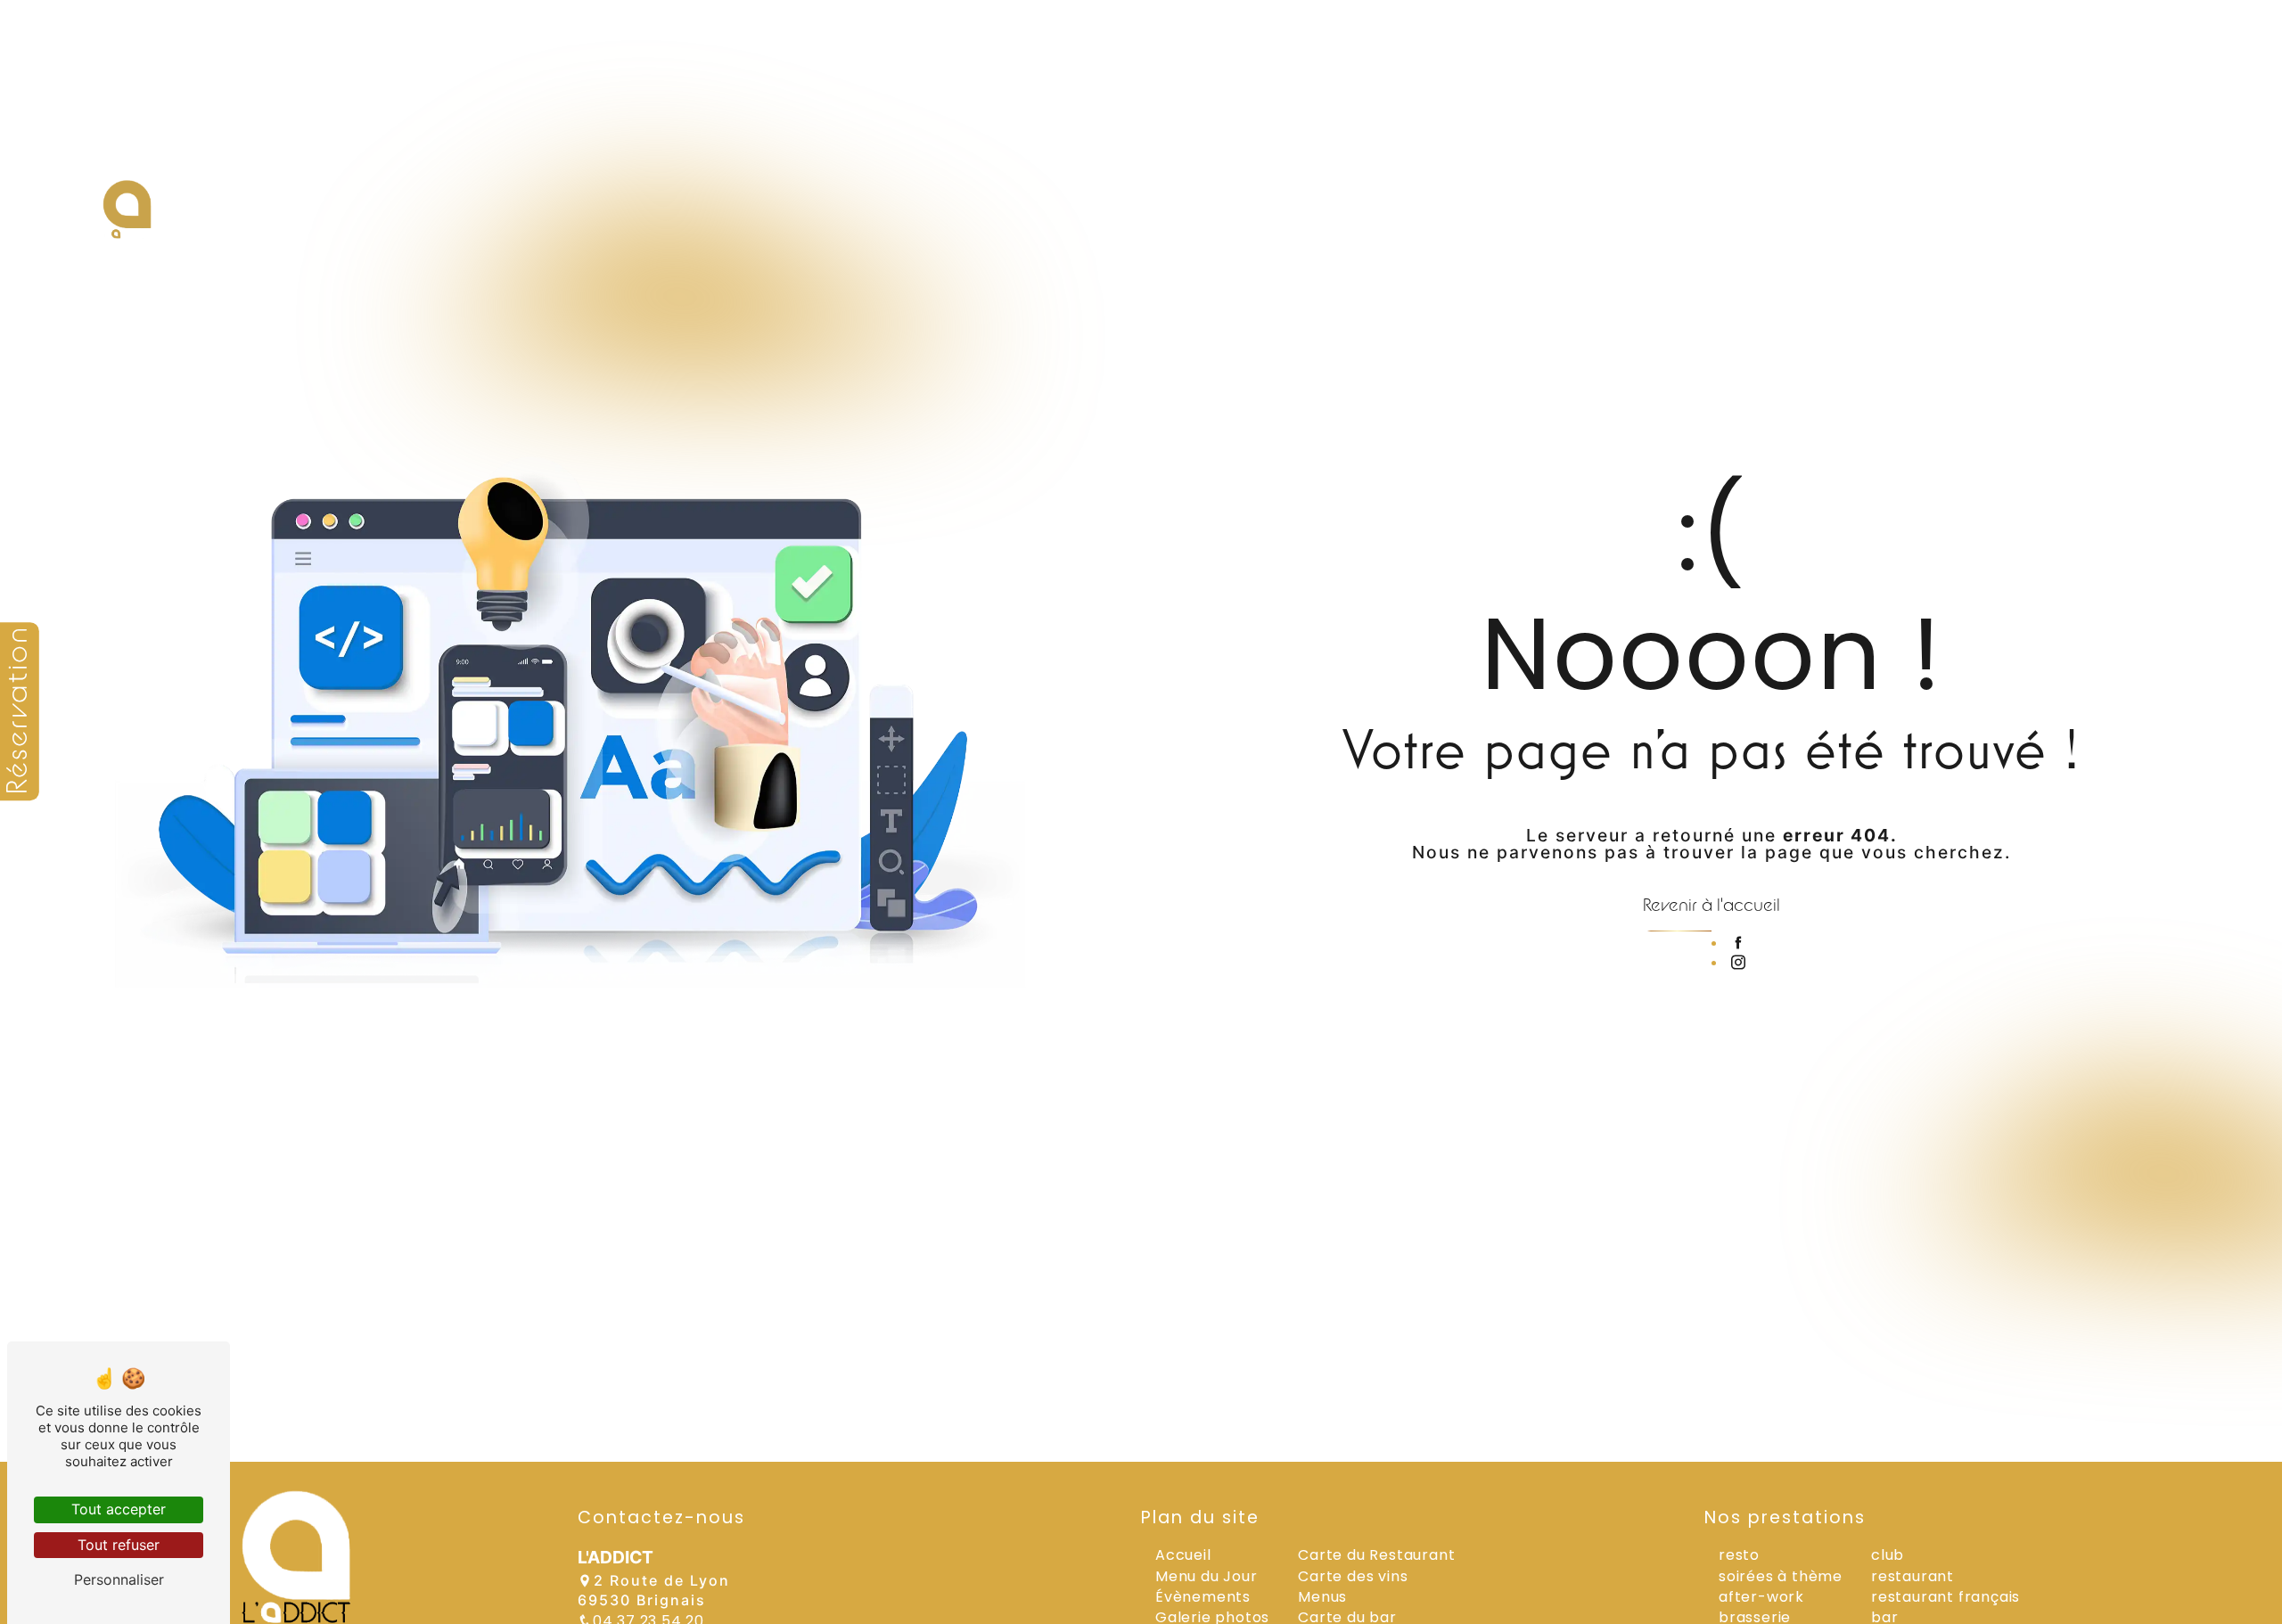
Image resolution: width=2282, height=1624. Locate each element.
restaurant (1913, 1576)
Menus (1374, 226)
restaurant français (1945, 1597)
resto (1739, 1555)
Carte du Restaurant (1376, 1555)
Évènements (1791, 226)
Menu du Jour (1207, 1576)
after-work (1761, 1597)
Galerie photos (1941, 226)
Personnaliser (119, 1579)
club (1888, 1555)
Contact (2073, 226)
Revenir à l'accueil (1711, 904)
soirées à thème (1781, 1576)
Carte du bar (1650, 226)
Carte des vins (1500, 226)
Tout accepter (119, 1509)
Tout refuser (119, 1545)
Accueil (1283, 226)
